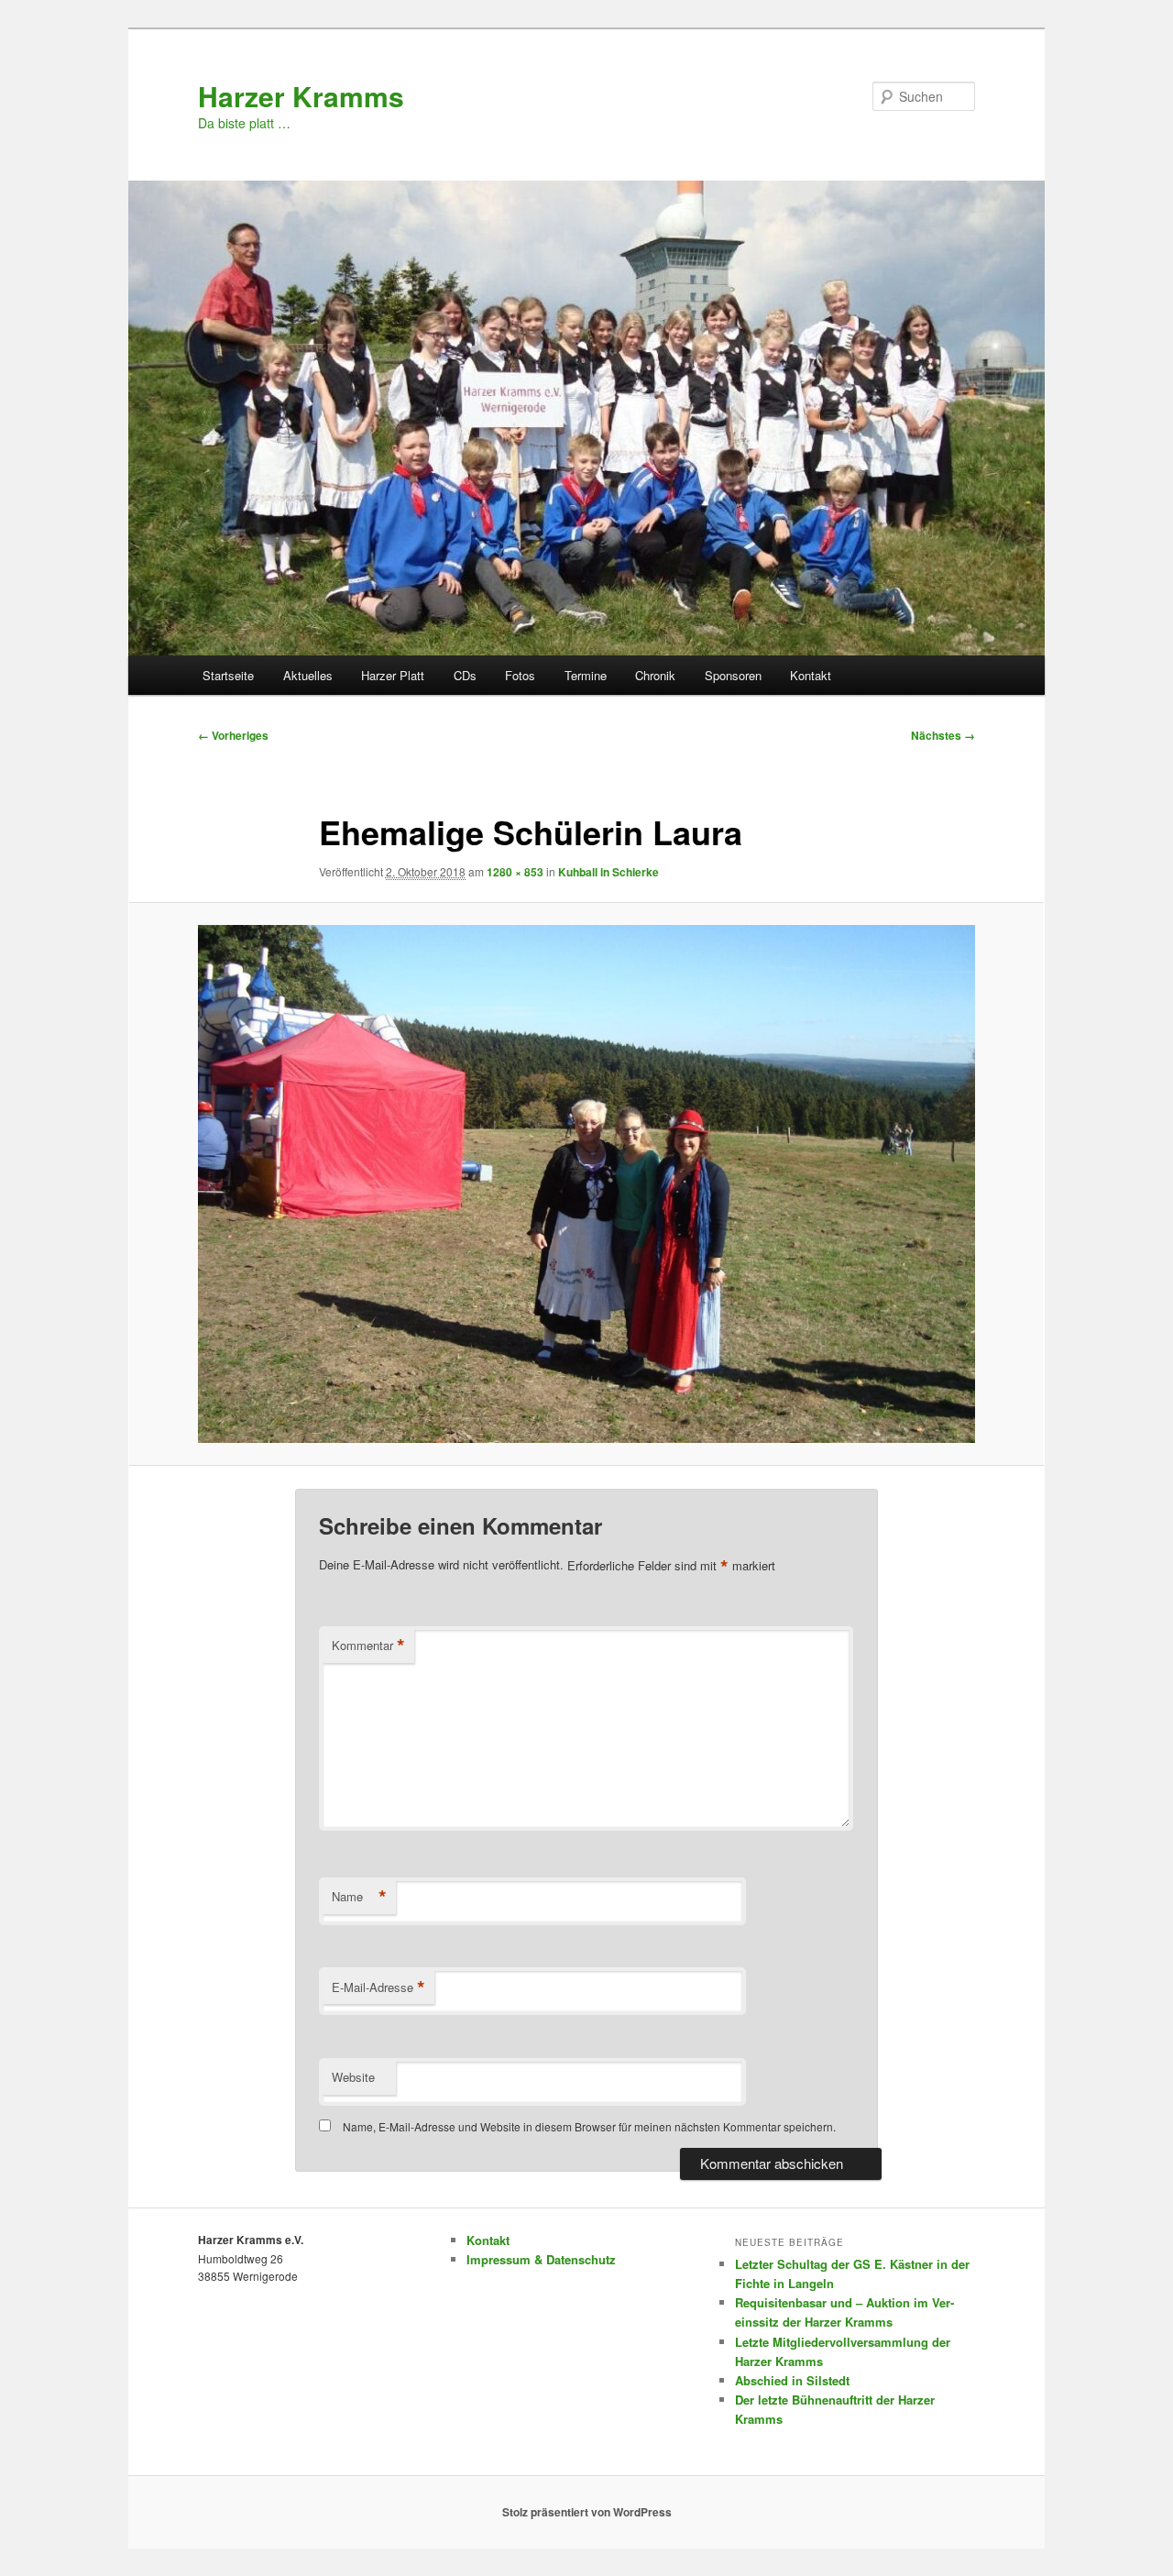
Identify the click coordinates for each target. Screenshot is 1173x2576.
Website (353, 2077)
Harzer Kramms (301, 96)
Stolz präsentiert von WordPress (587, 2512)
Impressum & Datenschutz (541, 2259)
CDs (465, 675)
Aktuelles (308, 675)
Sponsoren (733, 675)
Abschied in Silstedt (792, 2380)
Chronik (655, 675)
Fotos (520, 675)
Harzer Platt (393, 675)
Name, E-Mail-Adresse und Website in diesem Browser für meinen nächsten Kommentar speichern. (589, 2126)
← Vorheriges (233, 735)
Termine (586, 675)
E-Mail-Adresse (378, 1987)
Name (359, 1897)
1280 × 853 (515, 872)
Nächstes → (943, 735)
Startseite (228, 675)
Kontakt (811, 675)
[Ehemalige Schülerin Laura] (586, 1184)
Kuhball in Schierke (608, 872)
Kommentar (368, 1646)
